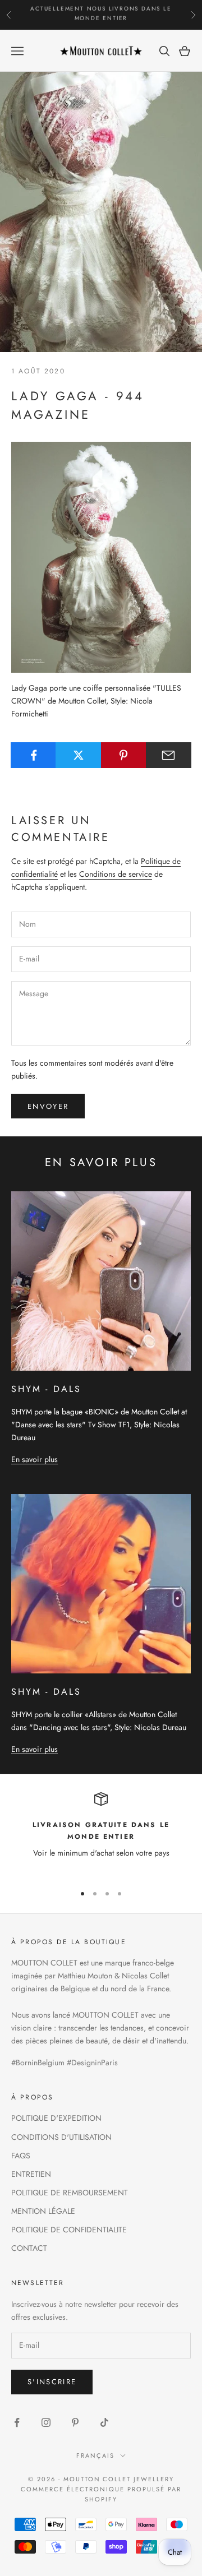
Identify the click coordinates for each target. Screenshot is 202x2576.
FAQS (21, 2156)
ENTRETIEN (31, 2174)
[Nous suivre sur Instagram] (46, 2422)
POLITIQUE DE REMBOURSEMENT (70, 2193)
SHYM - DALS (46, 1389)
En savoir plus (35, 1459)
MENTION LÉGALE (43, 2211)
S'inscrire (52, 2382)
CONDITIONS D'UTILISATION (61, 2137)
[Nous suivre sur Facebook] (17, 2422)
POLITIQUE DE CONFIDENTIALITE (69, 2230)
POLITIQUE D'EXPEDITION (56, 2118)
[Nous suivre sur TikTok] (104, 2422)
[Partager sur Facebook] (33, 755)
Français (95, 2455)
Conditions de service (116, 874)
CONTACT (29, 2248)
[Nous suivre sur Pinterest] (75, 2422)
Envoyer (48, 1106)
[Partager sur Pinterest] (124, 755)
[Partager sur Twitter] (78, 755)
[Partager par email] (169, 755)
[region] (101, 1833)
